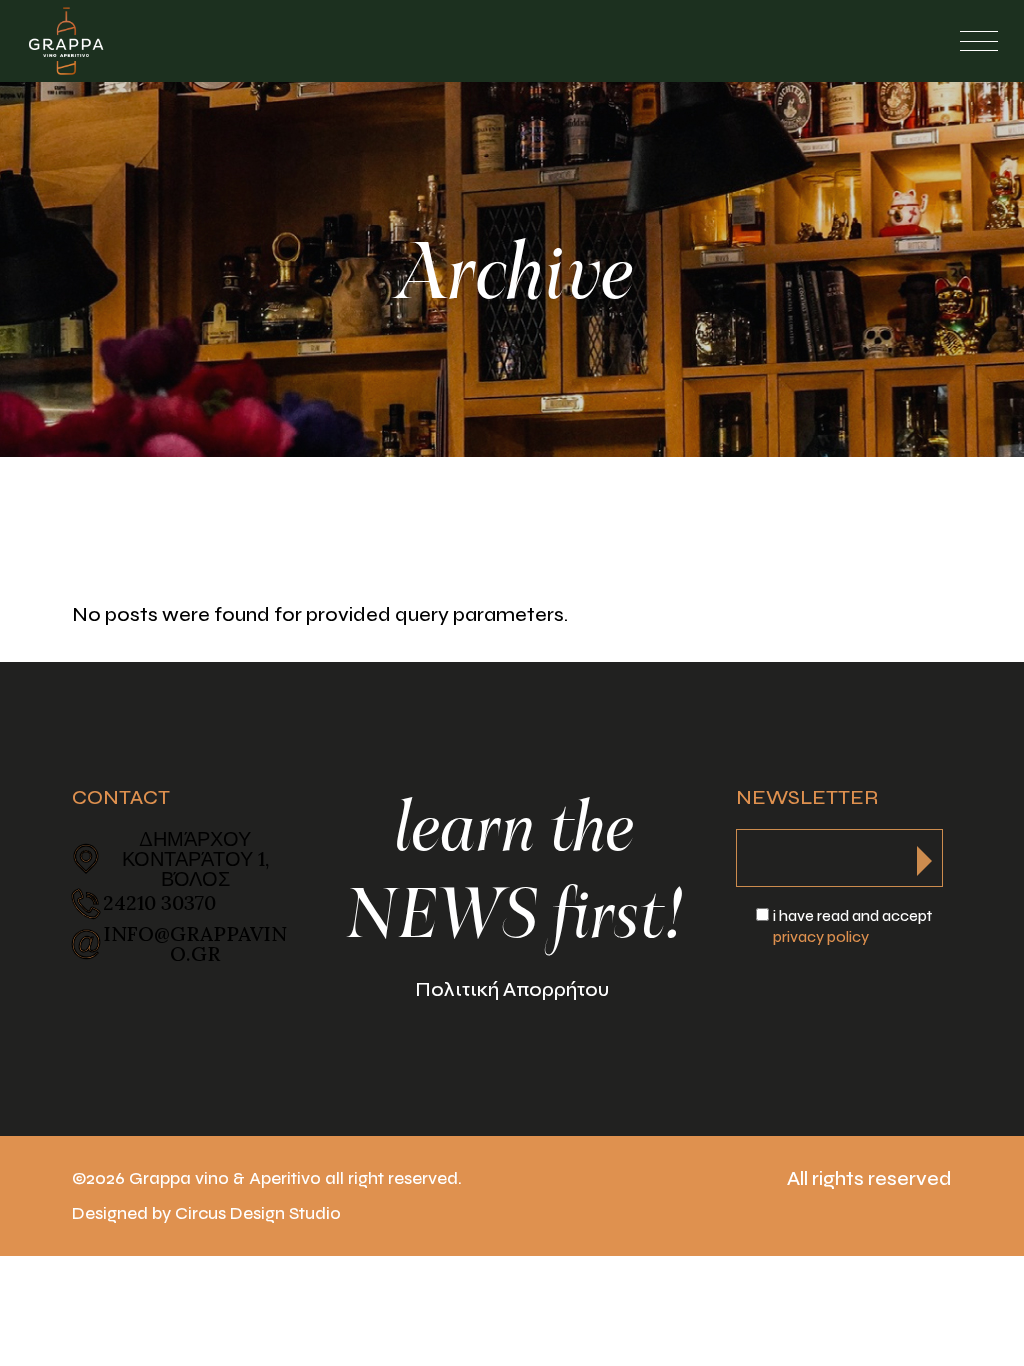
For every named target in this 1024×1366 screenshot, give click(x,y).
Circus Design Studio (258, 1213)
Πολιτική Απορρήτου (512, 989)
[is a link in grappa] (66, 41)
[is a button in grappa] (924, 855)
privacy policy (821, 937)
